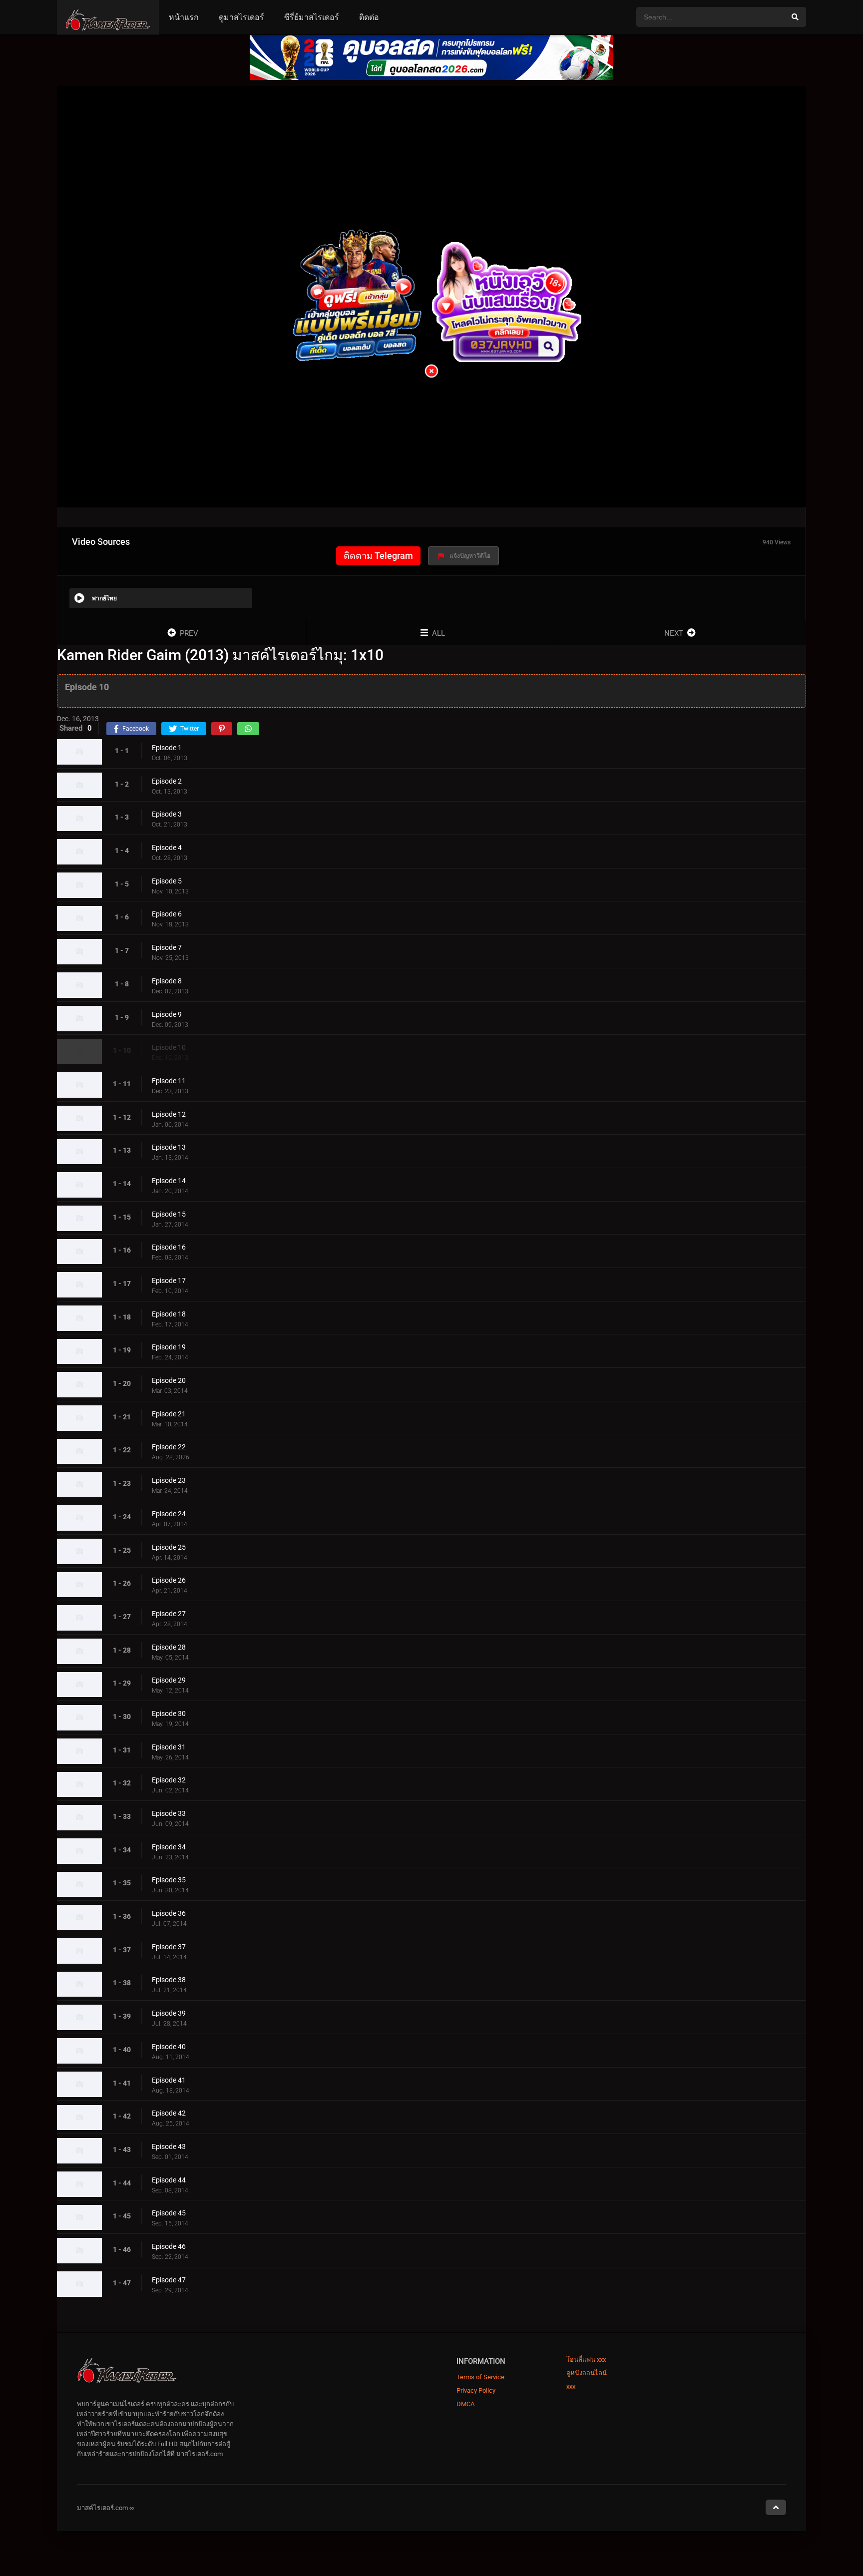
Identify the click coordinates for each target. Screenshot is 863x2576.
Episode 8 (167, 981)
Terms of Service (480, 2377)
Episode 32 (169, 1780)
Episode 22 (169, 1447)
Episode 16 (169, 1248)
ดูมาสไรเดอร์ (241, 17)
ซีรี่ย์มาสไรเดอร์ (312, 17)
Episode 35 (169, 1880)
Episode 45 (169, 2213)
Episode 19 (169, 1347)
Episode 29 (169, 1681)
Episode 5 (167, 881)
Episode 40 (169, 2047)
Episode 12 (169, 1114)
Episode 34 (169, 1847)
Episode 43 (169, 2147)
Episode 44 (169, 2180)
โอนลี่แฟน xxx (586, 2360)
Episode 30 (169, 1714)
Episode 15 (169, 1214)
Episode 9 (167, 1014)
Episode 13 (169, 1148)
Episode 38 (169, 1980)
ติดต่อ (369, 17)
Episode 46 (169, 2246)
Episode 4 (167, 848)
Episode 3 (167, 815)
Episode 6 (167, 914)
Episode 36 (169, 1913)
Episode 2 (167, 781)
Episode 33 (169, 1813)
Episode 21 (169, 1414)
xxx (571, 2386)
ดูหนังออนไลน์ (587, 2373)
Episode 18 (169, 1314)
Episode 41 (169, 2080)
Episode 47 (169, 2280)
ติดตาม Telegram (378, 556)
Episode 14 (169, 1181)
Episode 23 (169, 1480)
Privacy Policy (476, 2390)
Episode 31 (169, 1747)
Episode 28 (169, 1647)
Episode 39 (169, 2013)
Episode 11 (169, 1081)
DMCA (465, 2404)
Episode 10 (169, 1048)
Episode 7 (167, 947)
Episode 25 (169, 1547)
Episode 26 (169, 1581)
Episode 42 (169, 2114)
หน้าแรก (184, 17)
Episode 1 (167, 748)
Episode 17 (169, 1281)
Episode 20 (169, 1380)
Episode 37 (169, 1947)
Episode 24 (169, 1514)
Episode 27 (169, 1614)
